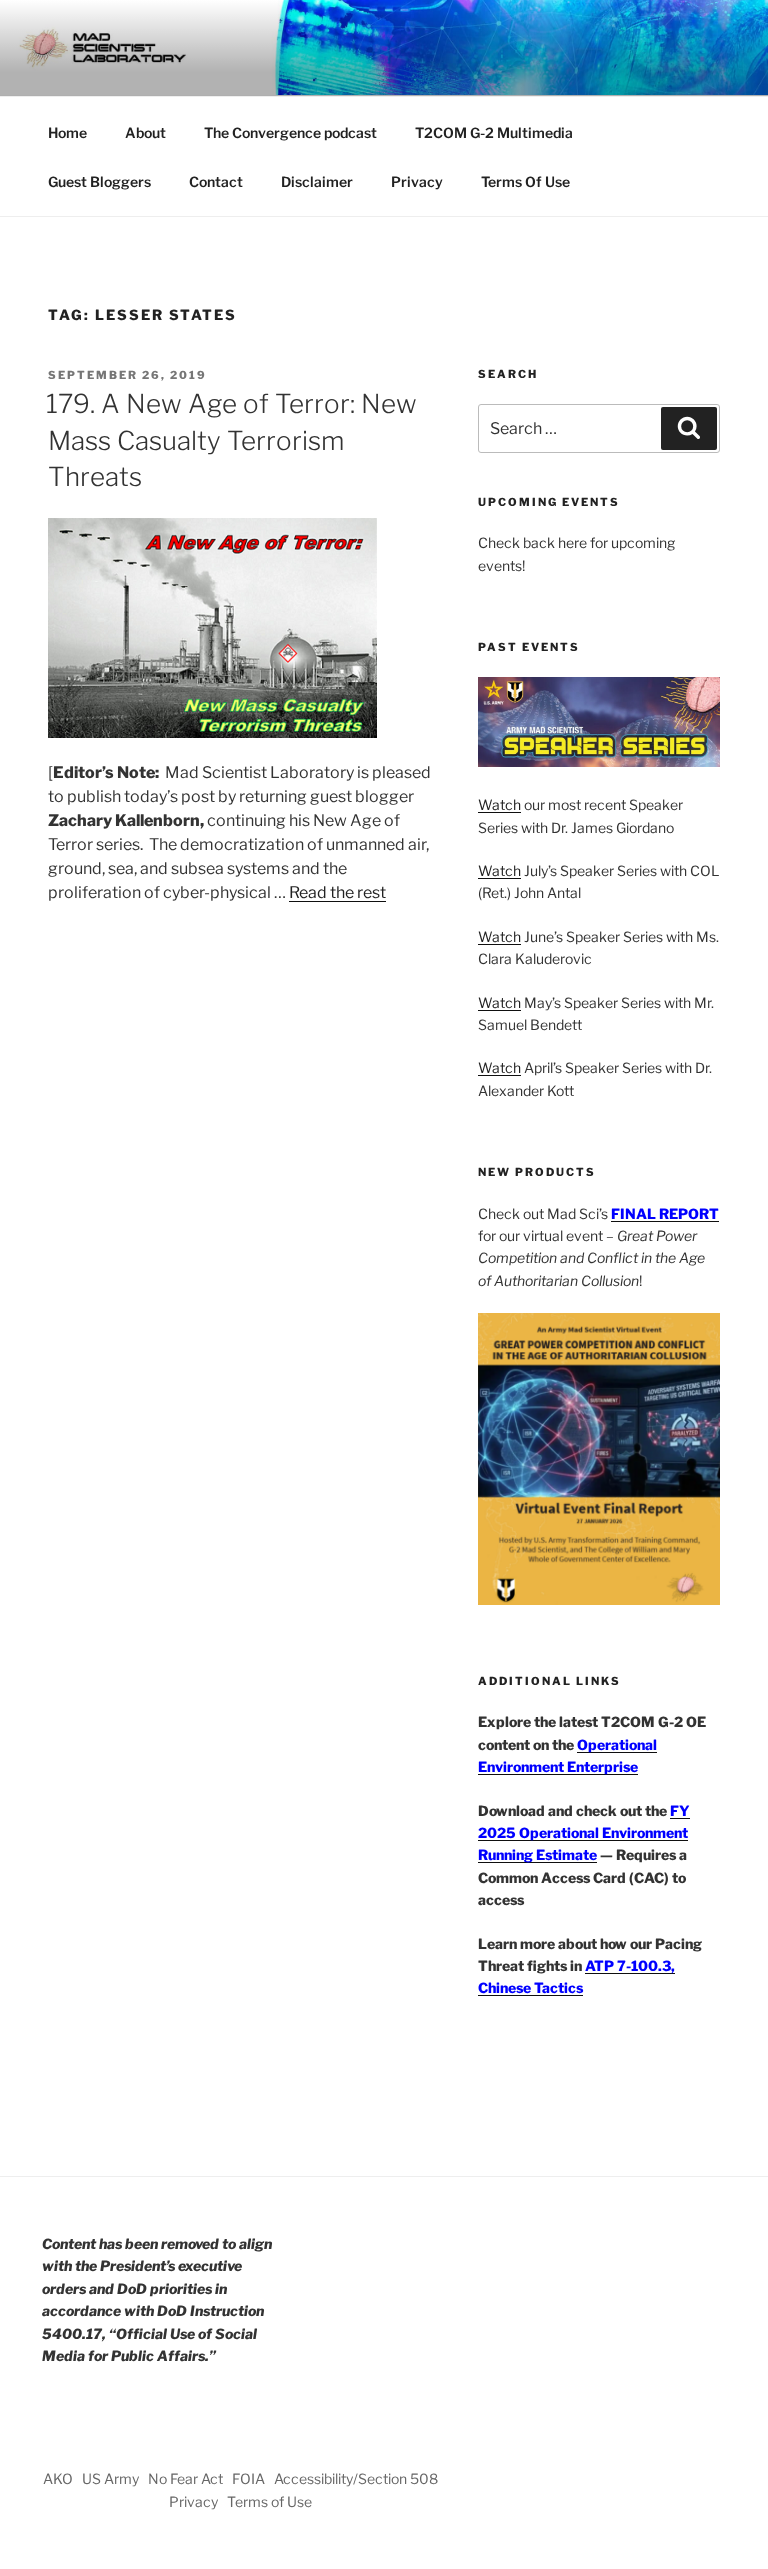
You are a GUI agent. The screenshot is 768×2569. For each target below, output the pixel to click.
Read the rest (337, 892)
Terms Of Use (525, 181)
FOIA (248, 2478)
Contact (216, 181)
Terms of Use (269, 2501)
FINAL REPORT (665, 1213)
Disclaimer (317, 181)
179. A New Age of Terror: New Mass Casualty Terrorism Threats (231, 440)
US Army (110, 2478)
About (145, 132)
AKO (58, 2478)
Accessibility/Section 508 (356, 2478)
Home (67, 132)
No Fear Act (185, 2478)
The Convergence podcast (290, 132)
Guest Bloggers (99, 181)
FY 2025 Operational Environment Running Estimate (584, 1833)
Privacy (417, 181)
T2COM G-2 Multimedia (494, 132)
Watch (499, 804)
